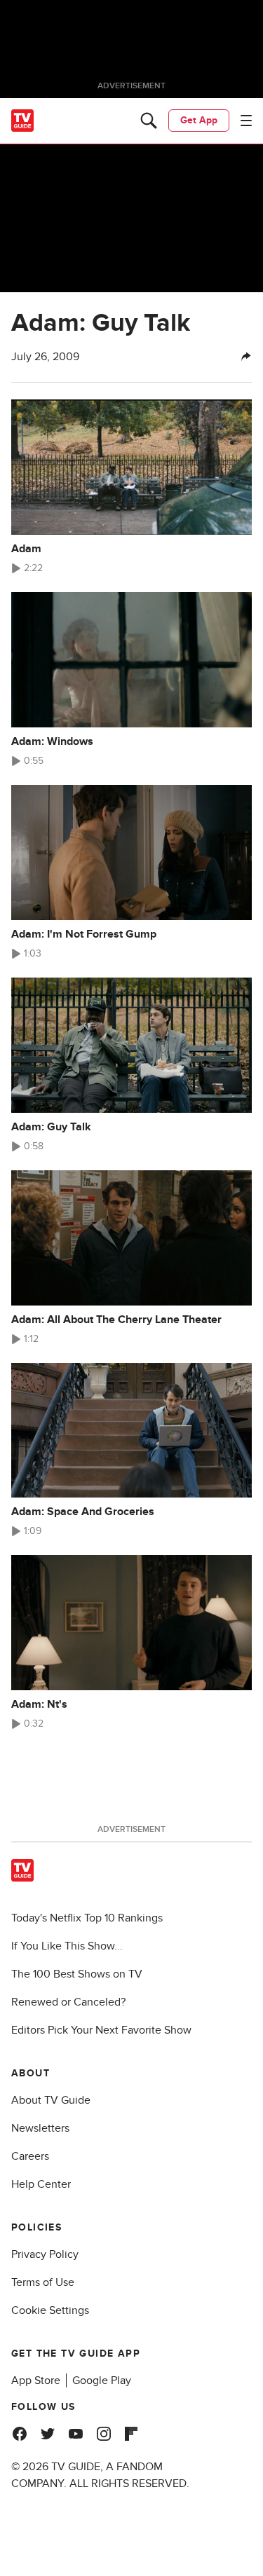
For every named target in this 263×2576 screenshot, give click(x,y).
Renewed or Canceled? (68, 2002)
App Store (36, 2380)
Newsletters (40, 2128)
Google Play (102, 2380)
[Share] (246, 357)
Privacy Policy (45, 2254)
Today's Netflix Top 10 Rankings (87, 1918)
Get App (199, 120)
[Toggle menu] (246, 121)
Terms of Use (43, 2282)
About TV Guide (51, 2100)
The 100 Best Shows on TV (77, 1974)
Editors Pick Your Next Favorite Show (101, 2030)
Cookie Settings (50, 2310)
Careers (30, 2156)
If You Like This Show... (67, 1946)
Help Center (41, 2184)
